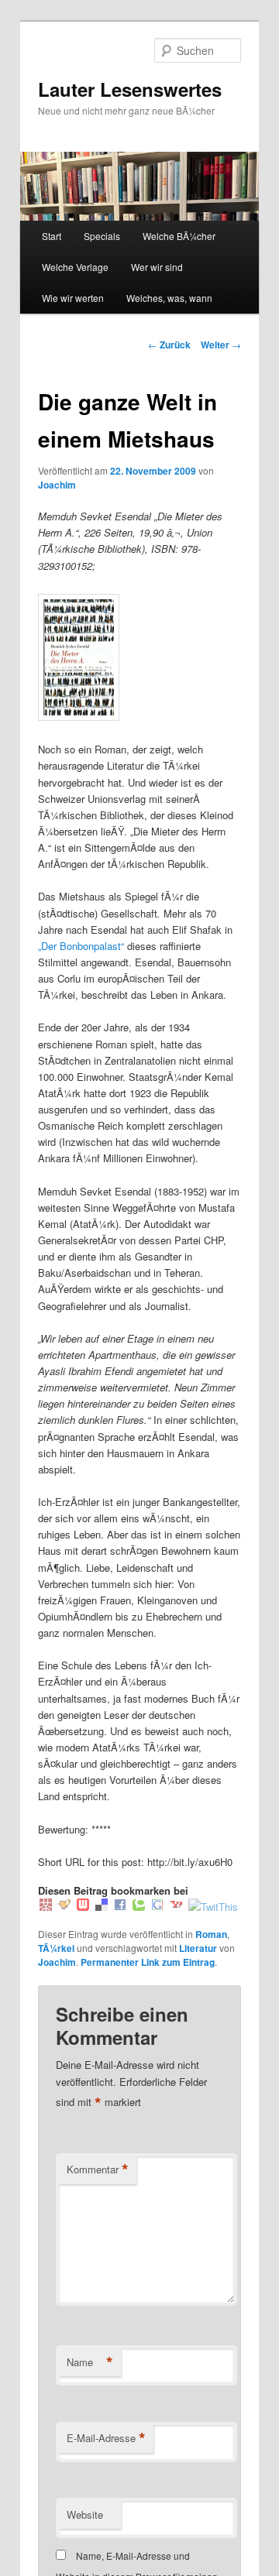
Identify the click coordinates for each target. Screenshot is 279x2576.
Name (90, 2362)
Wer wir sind (157, 267)
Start (52, 236)
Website (85, 2514)
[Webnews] (83, 1907)
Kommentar (98, 2170)
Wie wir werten (73, 298)
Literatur (198, 1948)
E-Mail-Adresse (106, 2438)
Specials (102, 236)
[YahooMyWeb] (176, 1907)
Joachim (57, 485)
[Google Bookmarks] (157, 1907)
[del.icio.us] (102, 1907)
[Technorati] (139, 1907)
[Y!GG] (64, 1907)
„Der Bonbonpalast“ (81, 946)
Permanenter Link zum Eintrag (148, 1962)
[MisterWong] (46, 1907)
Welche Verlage (75, 267)
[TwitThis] (213, 1907)
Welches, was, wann (169, 298)
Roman (211, 1934)
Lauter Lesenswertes (130, 89)
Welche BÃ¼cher (179, 236)
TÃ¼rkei (56, 1948)
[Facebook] (120, 1907)
